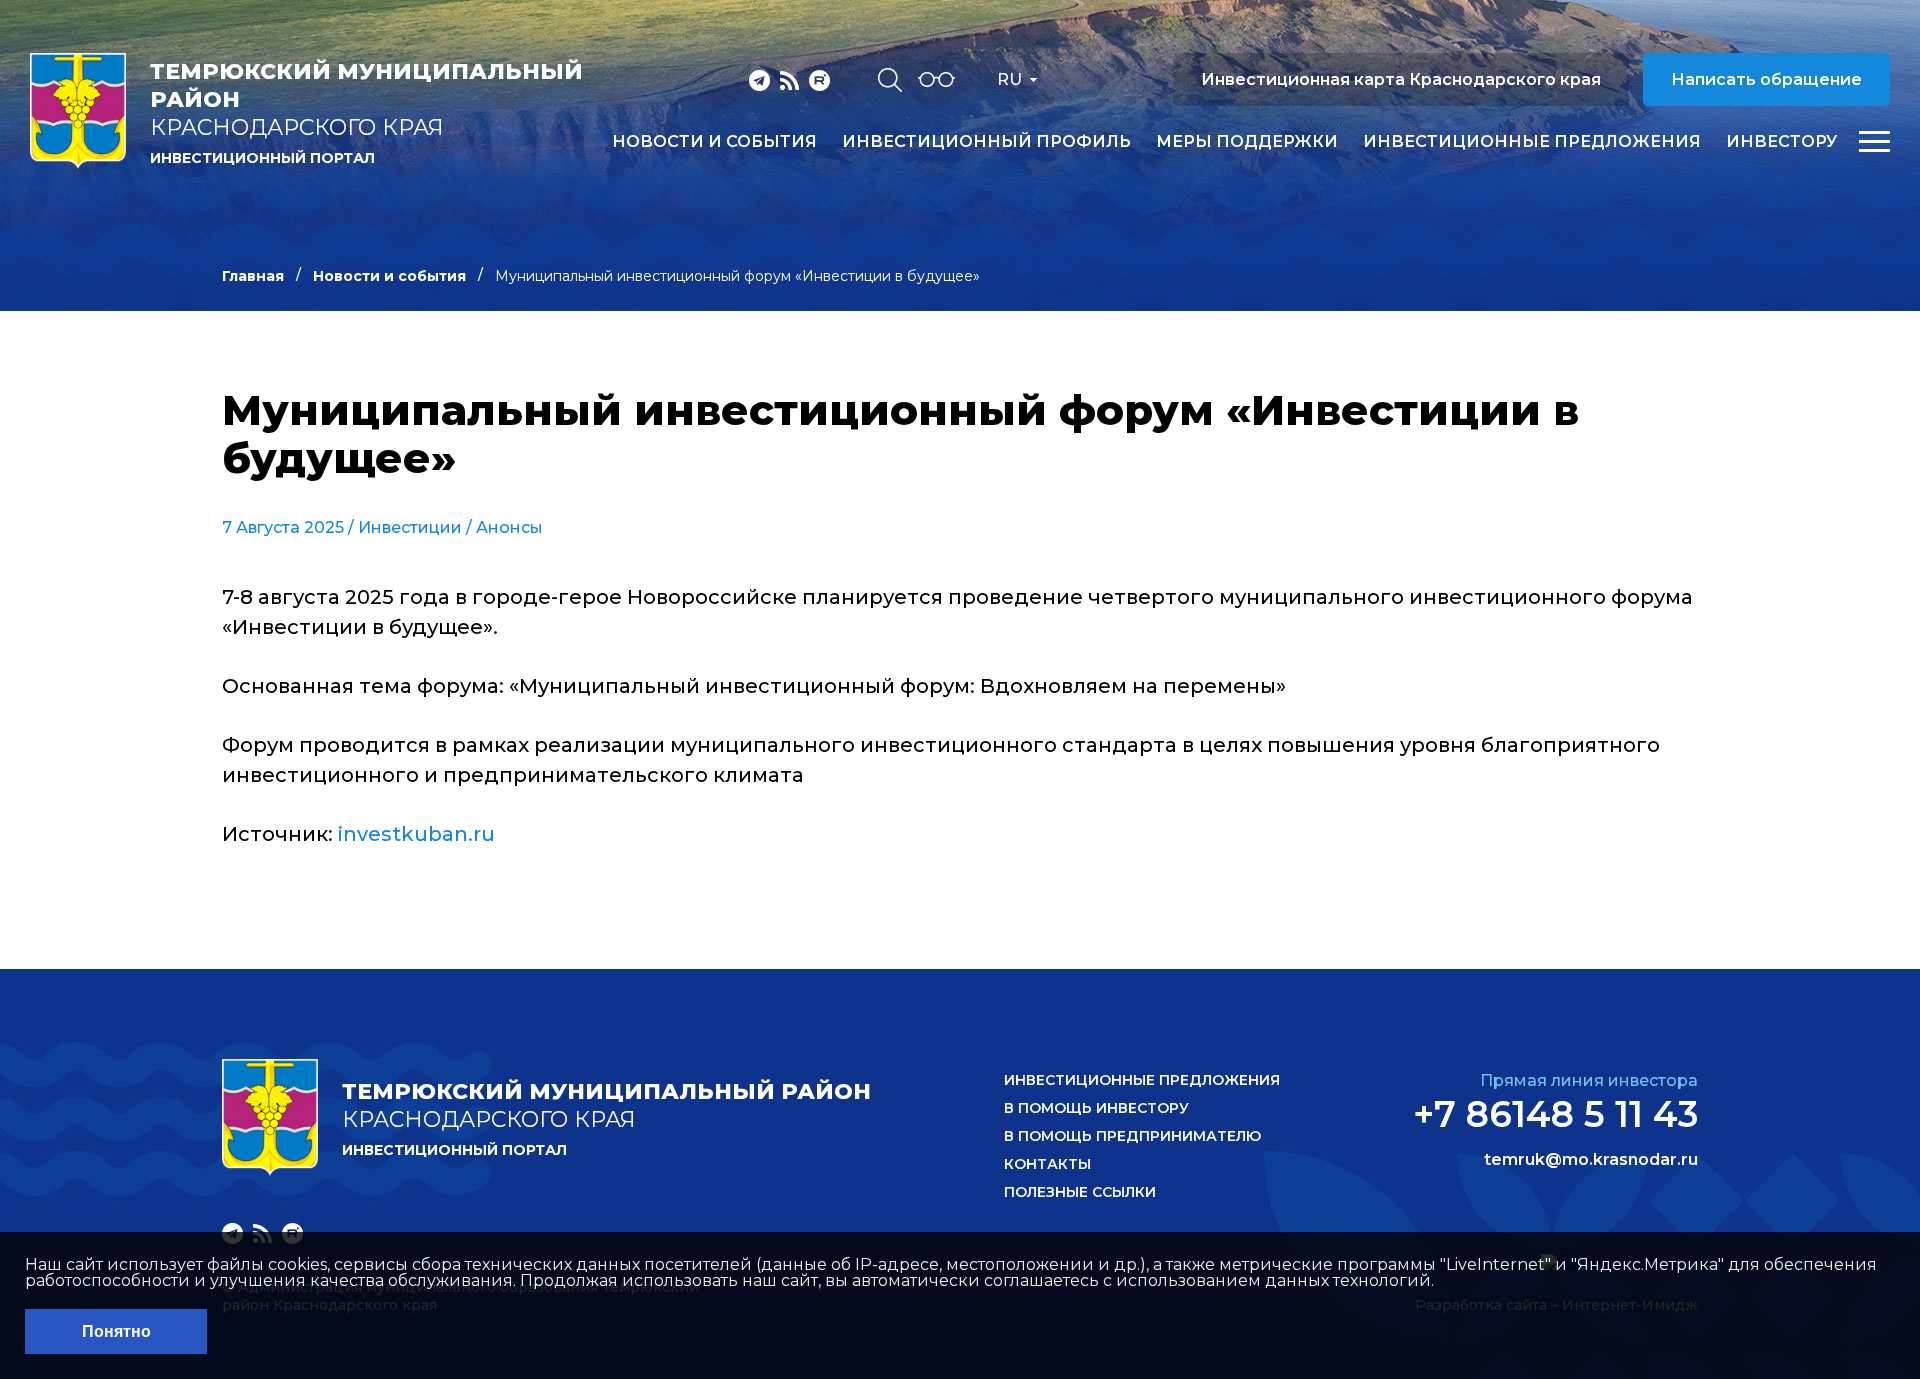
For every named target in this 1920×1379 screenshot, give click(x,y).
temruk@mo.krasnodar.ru (1591, 1160)
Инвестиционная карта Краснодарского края (1401, 79)
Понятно (116, 1331)
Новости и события (714, 142)
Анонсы (509, 527)
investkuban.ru (416, 834)
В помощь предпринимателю (1132, 1136)
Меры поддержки (1247, 142)
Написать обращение (1766, 79)
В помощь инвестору (1096, 1108)
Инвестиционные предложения (1532, 142)
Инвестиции (410, 527)
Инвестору (1781, 142)
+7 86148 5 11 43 (1555, 1114)
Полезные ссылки (1080, 1192)
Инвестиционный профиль (986, 142)
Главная (253, 276)
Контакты (1047, 1164)
